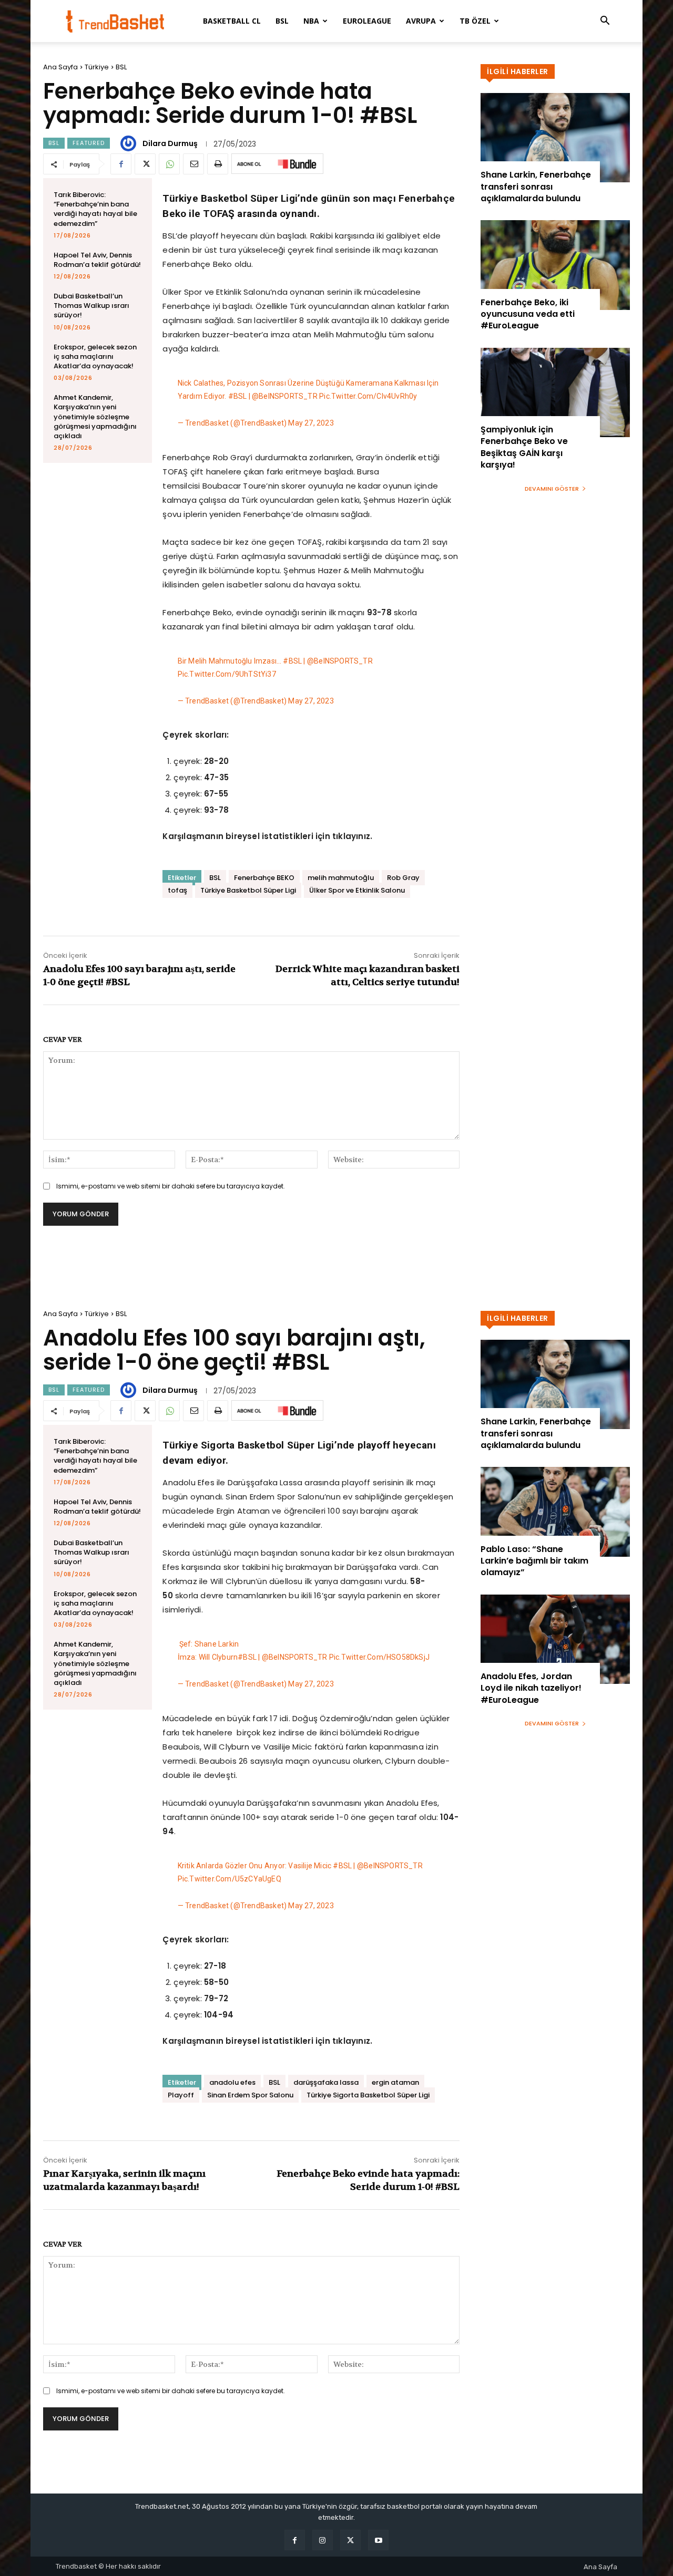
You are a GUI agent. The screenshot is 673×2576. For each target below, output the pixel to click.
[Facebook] (121, 164)
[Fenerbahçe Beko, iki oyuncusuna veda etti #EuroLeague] (555, 265)
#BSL (238, 396)
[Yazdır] (218, 164)
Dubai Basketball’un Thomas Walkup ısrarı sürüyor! (91, 306)
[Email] (193, 164)
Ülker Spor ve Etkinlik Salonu (357, 890)
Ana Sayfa (60, 67)
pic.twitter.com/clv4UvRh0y (368, 396)
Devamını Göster (552, 489)
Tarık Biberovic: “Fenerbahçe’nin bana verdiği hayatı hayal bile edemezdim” (95, 209)
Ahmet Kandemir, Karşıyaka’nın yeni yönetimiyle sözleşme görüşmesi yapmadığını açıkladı (95, 417)
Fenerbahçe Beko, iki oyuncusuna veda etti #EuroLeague (528, 314)
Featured (89, 143)
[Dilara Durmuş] (130, 143)
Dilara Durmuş (170, 143)
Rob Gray (403, 878)
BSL (282, 21)
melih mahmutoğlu (341, 878)
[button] (605, 22)
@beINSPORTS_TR (285, 396)
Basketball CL (232, 21)
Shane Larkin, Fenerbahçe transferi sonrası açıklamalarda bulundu (536, 187)
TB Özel (475, 21)
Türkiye (97, 67)
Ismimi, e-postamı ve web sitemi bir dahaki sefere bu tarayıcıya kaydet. (171, 1186)
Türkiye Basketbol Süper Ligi (248, 890)
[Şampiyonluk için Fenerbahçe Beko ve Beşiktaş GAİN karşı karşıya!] (555, 392)
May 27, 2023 (311, 423)
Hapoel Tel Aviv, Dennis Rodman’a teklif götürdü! (97, 260)
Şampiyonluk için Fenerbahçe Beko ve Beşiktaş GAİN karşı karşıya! (524, 447)
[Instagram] (323, 2540)
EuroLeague (367, 21)
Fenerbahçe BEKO (264, 878)
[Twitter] (145, 164)
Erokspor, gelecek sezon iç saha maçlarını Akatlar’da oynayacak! (95, 356)
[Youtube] (378, 2540)
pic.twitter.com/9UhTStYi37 (227, 674)
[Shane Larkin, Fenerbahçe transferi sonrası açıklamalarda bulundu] (555, 138)
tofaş (177, 890)
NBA (311, 21)
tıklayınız (351, 836)
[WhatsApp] (169, 164)
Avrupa (421, 21)
